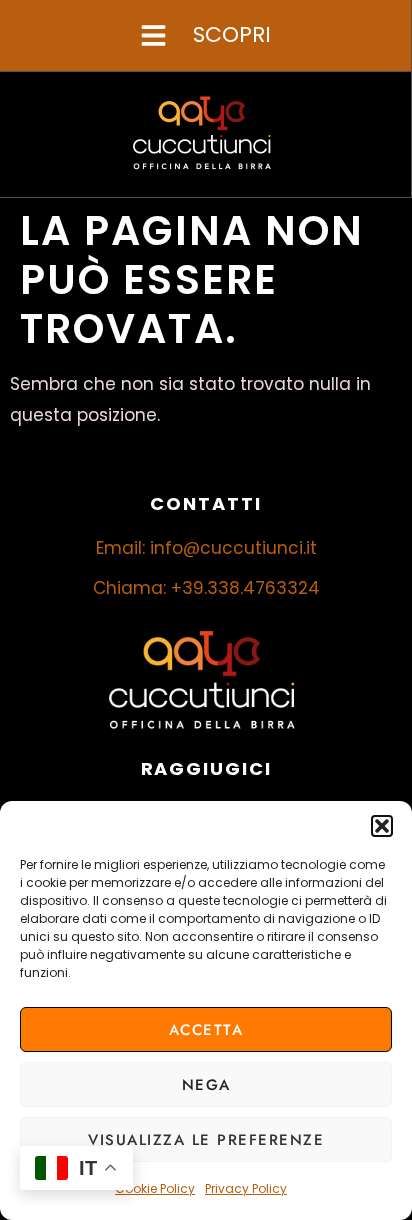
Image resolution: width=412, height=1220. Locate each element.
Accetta (206, 1030)
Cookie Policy (155, 1188)
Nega (206, 1085)
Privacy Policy (246, 1188)
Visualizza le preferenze (206, 1140)
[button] (382, 826)
